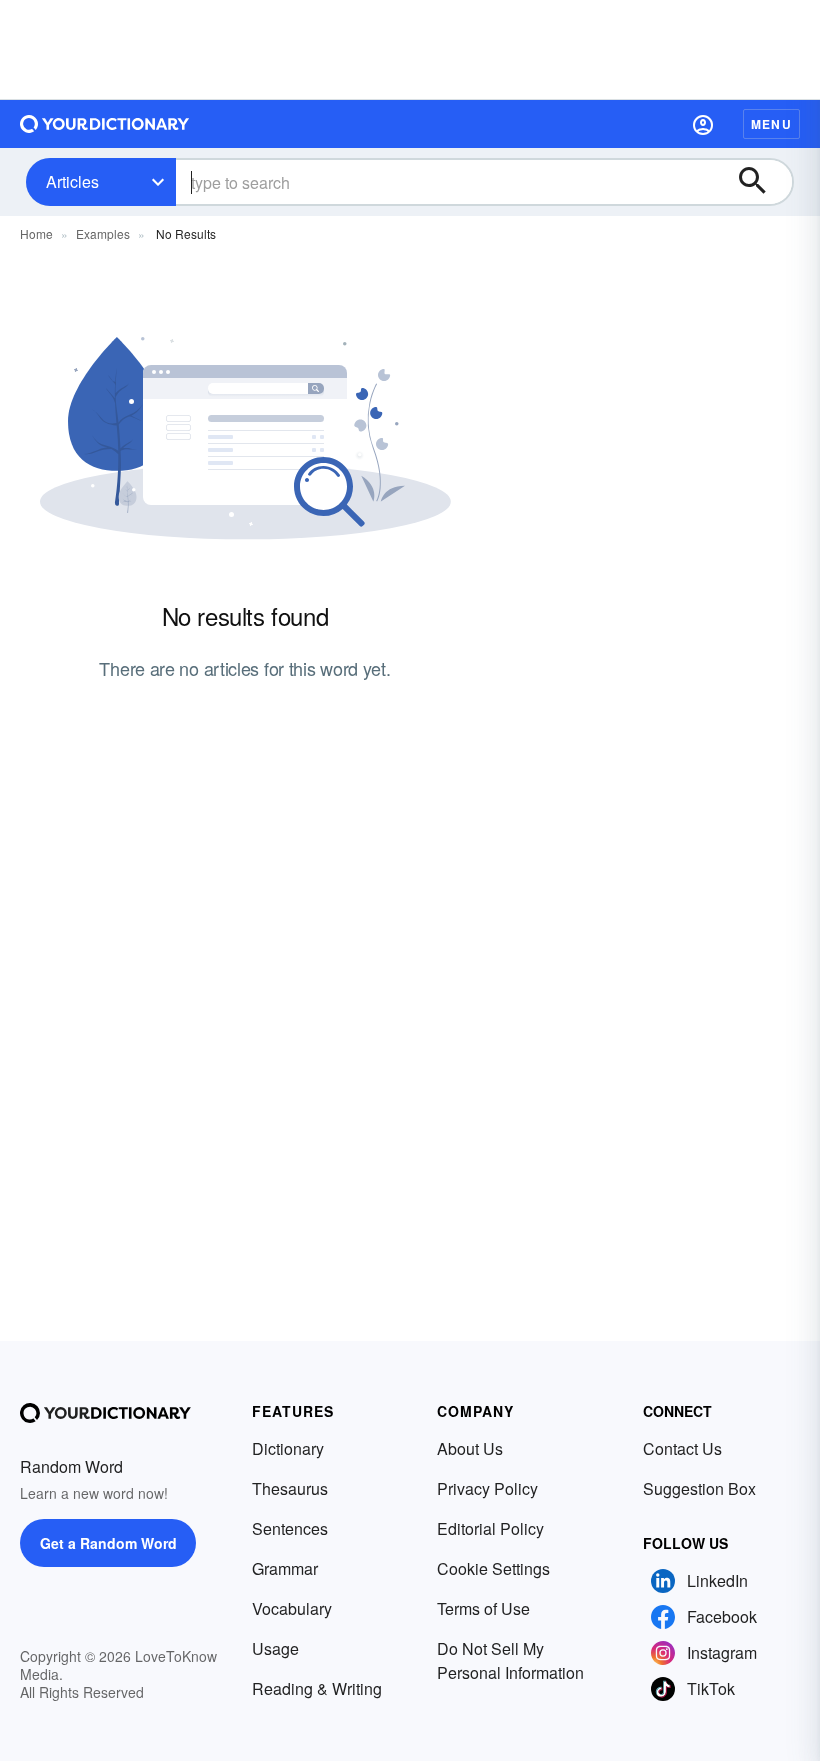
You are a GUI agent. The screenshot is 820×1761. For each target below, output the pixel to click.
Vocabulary (292, 1608)
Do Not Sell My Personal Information (510, 1660)
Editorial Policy (490, 1528)
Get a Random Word (108, 1543)
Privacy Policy (487, 1488)
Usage (275, 1648)
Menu (771, 124)
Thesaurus (290, 1488)
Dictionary (288, 1448)
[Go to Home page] (105, 124)
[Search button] (762, 182)
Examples (103, 233)
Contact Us (682, 1448)
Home (36, 233)
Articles (72, 181)
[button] (703, 124)
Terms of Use (483, 1608)
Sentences (290, 1528)
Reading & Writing (317, 1688)
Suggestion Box (699, 1488)
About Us (470, 1448)
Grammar (285, 1568)
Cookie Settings (493, 1568)
